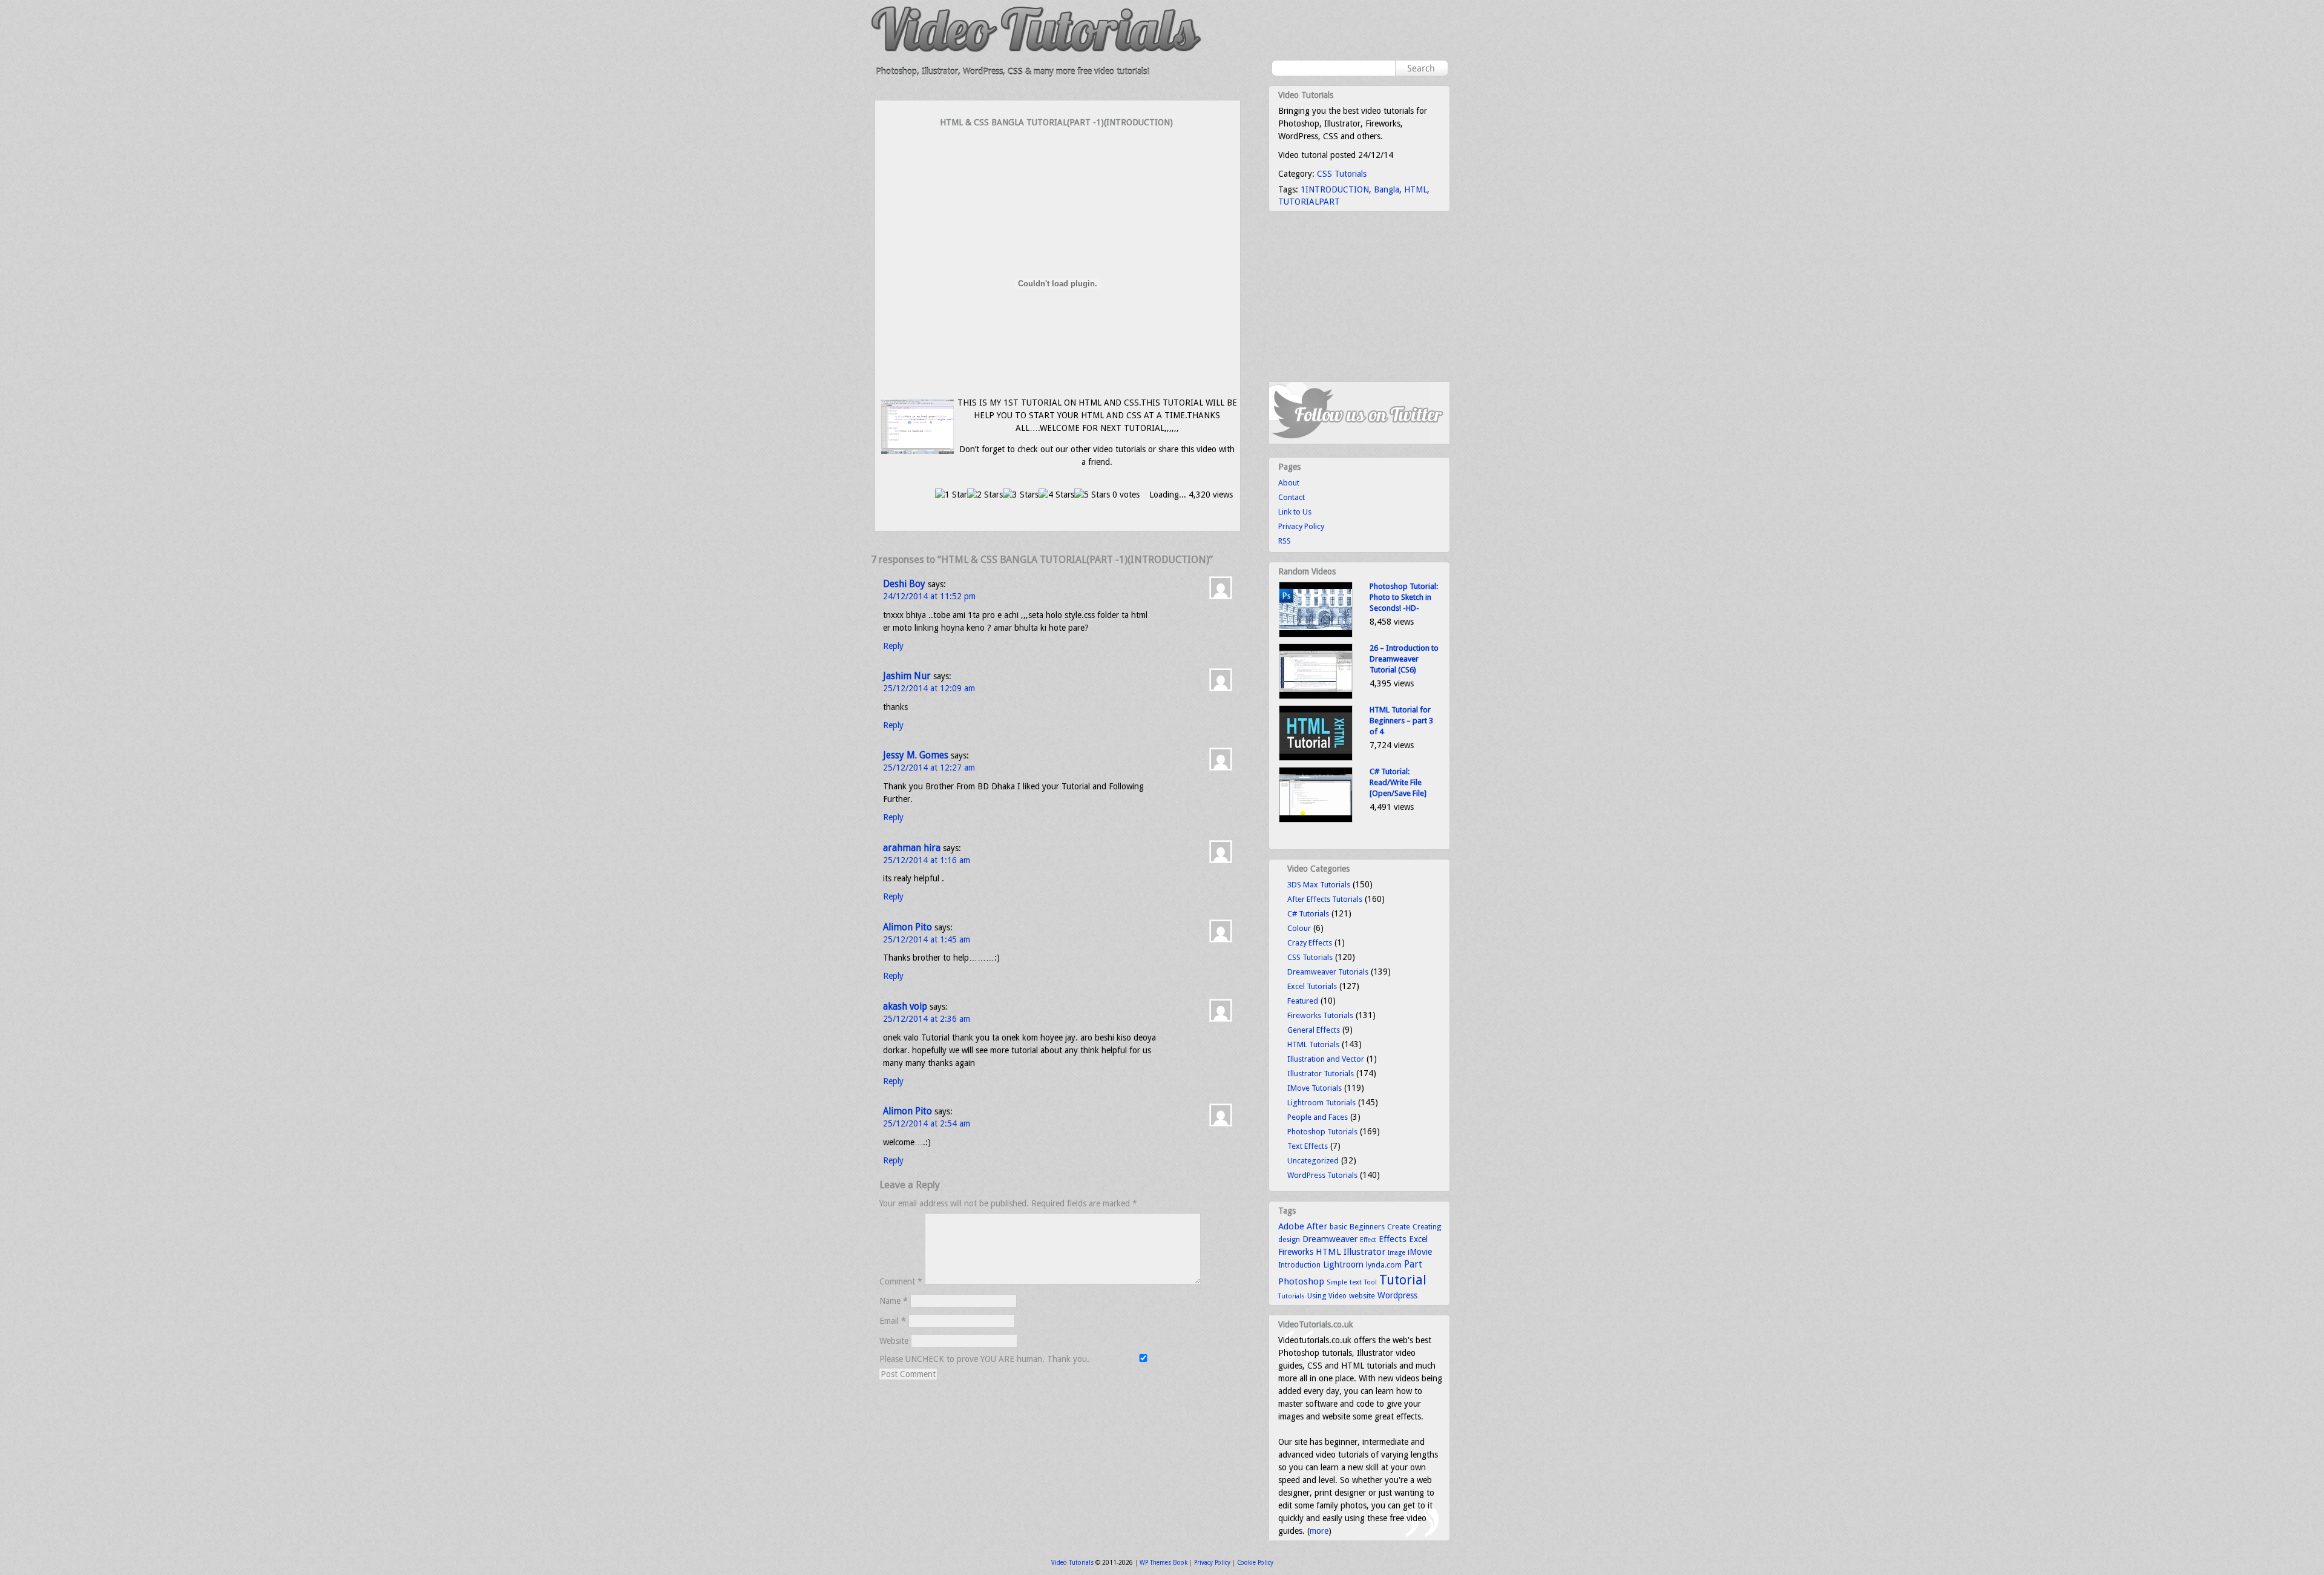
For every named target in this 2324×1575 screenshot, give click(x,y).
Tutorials (1292, 1296)
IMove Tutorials (1315, 1088)
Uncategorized (1313, 1161)
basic (1338, 1227)
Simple (1337, 1282)
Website (894, 1341)
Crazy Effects (1310, 943)
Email (893, 1321)
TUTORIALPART (1309, 202)
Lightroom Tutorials (1321, 1103)
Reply (893, 646)
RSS (1285, 541)
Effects (1393, 1239)
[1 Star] (951, 495)
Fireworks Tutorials (1320, 1015)
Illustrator (1364, 1252)
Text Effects (1308, 1146)
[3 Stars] (1021, 495)
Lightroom (1343, 1264)
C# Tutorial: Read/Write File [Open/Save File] (1398, 782)
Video (1338, 1296)
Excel (1418, 1239)
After (1317, 1226)
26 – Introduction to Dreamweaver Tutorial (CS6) (1404, 659)
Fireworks (1296, 1252)
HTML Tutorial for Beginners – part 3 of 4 (1401, 721)
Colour (1299, 928)
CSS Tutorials (1342, 174)
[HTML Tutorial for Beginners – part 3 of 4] (1316, 758)
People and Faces (1318, 1117)
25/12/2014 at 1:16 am (927, 860)
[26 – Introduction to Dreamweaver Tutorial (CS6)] (1316, 696)
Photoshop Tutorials (1322, 1132)
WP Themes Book (1164, 1563)
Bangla (1387, 189)
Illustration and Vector (1326, 1059)
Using (1317, 1296)
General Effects (1314, 1030)
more (1319, 1531)
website (1362, 1296)
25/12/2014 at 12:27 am (929, 768)
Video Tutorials (1072, 1563)
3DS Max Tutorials (1319, 885)
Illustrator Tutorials (1321, 1074)
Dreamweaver (1330, 1239)
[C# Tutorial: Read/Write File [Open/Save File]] (1316, 820)
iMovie (1420, 1252)
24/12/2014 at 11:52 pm (929, 596)
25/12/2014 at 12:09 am (929, 688)
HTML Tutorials (1313, 1044)
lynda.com (1384, 1265)
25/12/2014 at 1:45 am (927, 939)
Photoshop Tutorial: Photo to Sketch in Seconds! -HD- (1404, 597)
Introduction (1299, 1265)
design (1289, 1240)
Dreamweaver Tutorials (1328, 972)
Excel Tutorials (1312, 986)
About (1289, 483)
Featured (1303, 1001)
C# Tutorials (1308, 914)
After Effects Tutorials (1325, 899)
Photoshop (1301, 1281)
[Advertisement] (1058, 153)
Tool (1370, 1282)
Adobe (1291, 1226)
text (1356, 1282)
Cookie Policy (1255, 1563)
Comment (901, 1281)
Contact (1292, 497)
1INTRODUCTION (1335, 189)
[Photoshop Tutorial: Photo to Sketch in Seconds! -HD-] (1316, 635)
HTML (1416, 189)
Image (1397, 1253)
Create (1399, 1227)
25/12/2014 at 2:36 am (927, 1019)
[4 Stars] (1056, 495)
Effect (1368, 1240)
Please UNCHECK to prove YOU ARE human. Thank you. (986, 1359)
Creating (1427, 1227)
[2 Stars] (985, 495)
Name (894, 1301)
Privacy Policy (1301, 526)
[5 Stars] (1092, 495)
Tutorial (1403, 1280)
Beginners (1367, 1227)
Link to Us (1295, 512)
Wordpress (1397, 1295)
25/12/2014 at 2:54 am (927, 1123)
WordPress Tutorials (1322, 1175)
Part (1413, 1264)
